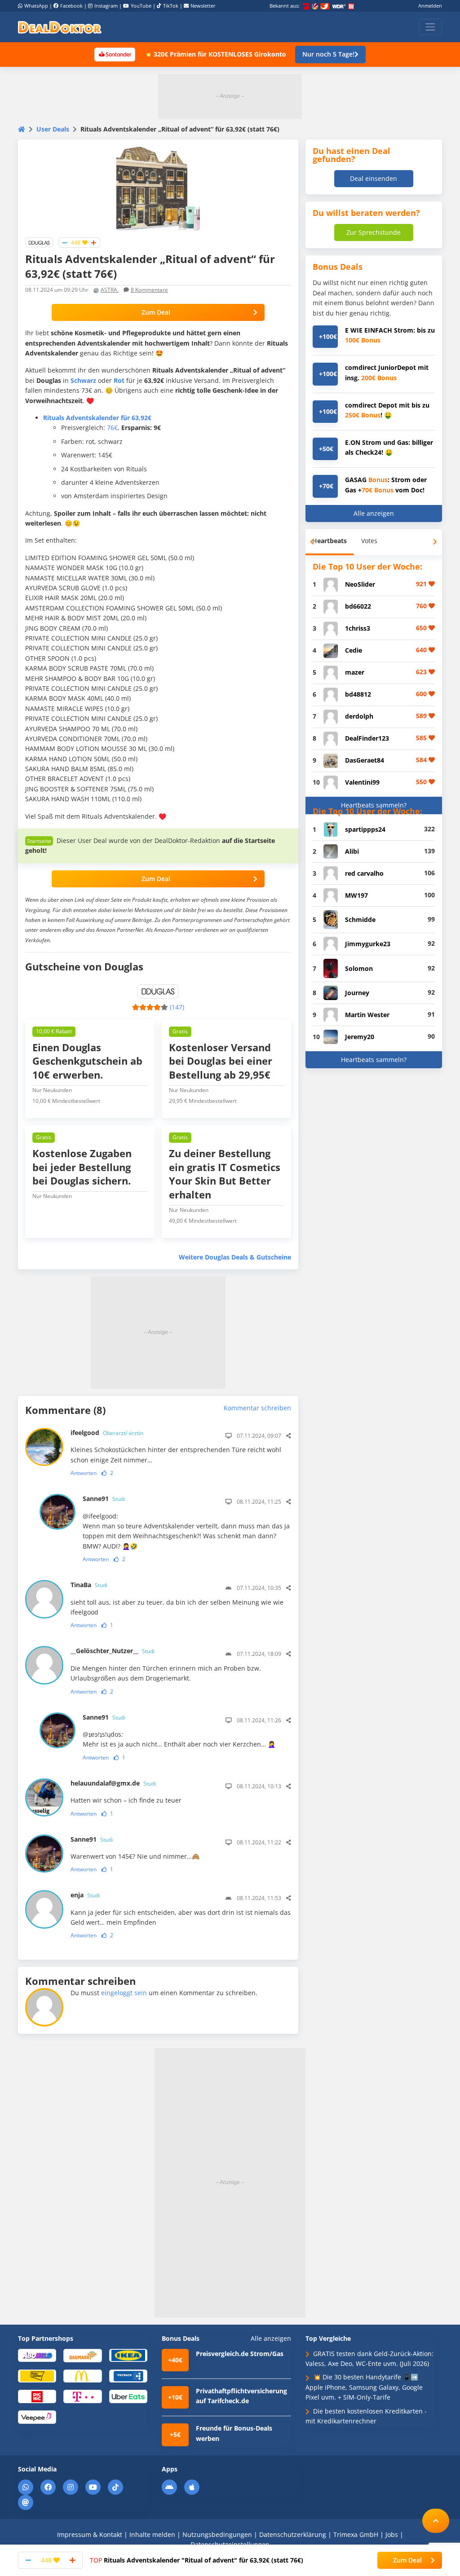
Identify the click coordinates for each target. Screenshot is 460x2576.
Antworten (84, 1473)
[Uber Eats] (128, 2396)
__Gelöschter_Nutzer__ (113, 1651)
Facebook (71, 6)
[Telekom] (82, 2396)
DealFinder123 (367, 738)
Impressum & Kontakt (90, 2534)
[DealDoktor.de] (60, 27)
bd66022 (358, 606)
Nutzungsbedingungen (217, 2534)
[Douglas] (39, 242)
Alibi (352, 851)
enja (85, 1895)
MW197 (356, 895)
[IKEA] (128, 2355)
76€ (112, 428)
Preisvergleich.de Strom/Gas (240, 2354)
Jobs (392, 2534)
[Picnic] (37, 2396)
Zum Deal (156, 312)
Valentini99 (362, 782)
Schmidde (360, 919)
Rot (119, 380)
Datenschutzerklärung (293, 2534)
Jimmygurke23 (368, 944)
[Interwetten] (37, 2376)
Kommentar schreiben (257, 1408)
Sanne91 (104, 1499)
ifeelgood (107, 1433)
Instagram (106, 6)
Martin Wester (367, 1015)
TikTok (171, 6)
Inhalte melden (152, 2534)
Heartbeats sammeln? (374, 805)
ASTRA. (110, 290)
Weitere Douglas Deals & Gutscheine (235, 1257)
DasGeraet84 (365, 760)
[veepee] (37, 2416)
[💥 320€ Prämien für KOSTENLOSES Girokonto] (115, 54)
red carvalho (364, 873)
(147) (177, 1007)
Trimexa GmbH (356, 2534)
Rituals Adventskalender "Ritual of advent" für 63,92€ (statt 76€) (197, 2560)
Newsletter (203, 6)
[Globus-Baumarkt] (82, 2355)
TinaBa (89, 1585)
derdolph (359, 716)
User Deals (53, 129)
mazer (355, 672)
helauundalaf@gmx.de (113, 1783)
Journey (357, 993)
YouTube (141, 6)
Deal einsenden (374, 178)
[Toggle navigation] (430, 27)
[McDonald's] (82, 2376)
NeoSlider (360, 584)
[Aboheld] (37, 2355)
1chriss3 (358, 628)
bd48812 (358, 694)
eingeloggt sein (124, 1993)
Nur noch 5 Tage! (328, 54)
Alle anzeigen (374, 513)
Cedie (354, 650)
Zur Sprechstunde (374, 232)
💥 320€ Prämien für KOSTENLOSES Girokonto (215, 54)
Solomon (359, 968)
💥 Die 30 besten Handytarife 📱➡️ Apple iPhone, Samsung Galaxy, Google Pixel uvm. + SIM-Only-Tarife (364, 2387)
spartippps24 (365, 829)
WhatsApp (36, 6)
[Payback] (128, 2376)
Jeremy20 (360, 1037)
